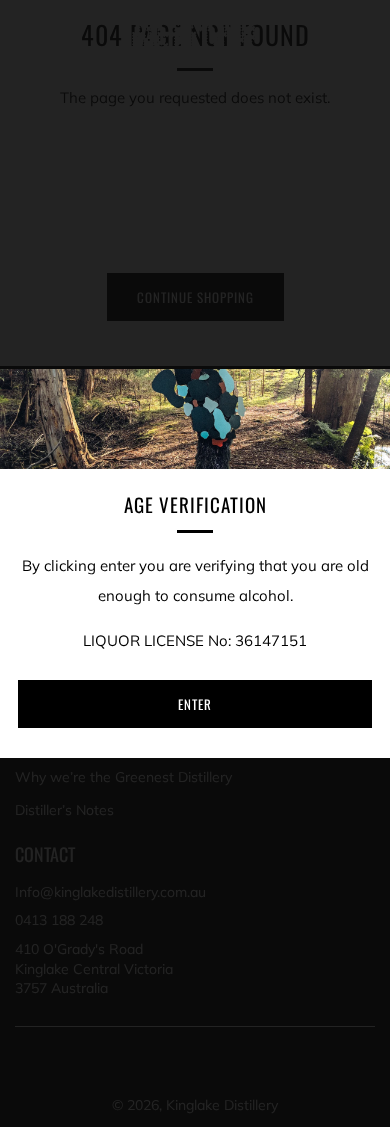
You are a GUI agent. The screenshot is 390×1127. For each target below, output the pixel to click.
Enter (195, 704)
